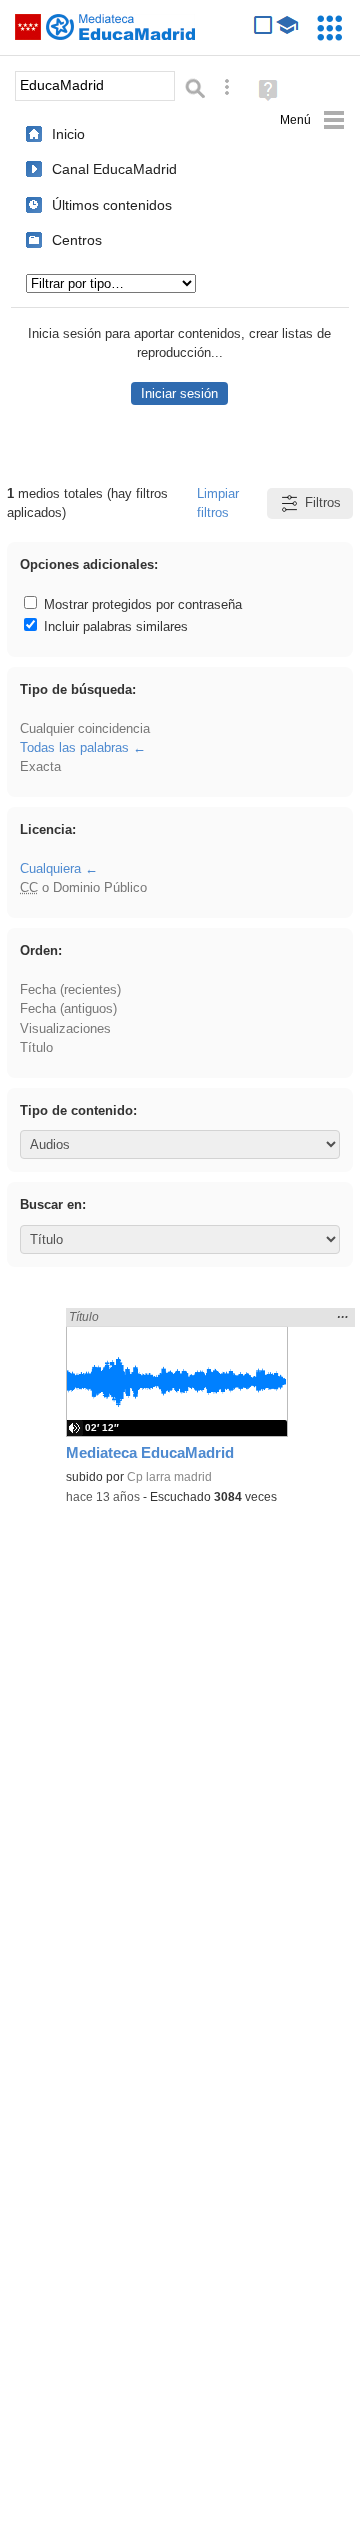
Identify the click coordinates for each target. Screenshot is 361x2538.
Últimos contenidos (112, 205)
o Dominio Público (83, 887)
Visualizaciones (65, 1028)
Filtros (323, 502)
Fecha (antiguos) (68, 1008)
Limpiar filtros (218, 503)
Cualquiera (50, 868)
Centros (77, 240)
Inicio (68, 134)
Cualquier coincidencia (85, 728)
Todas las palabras (74, 747)
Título (36, 1047)
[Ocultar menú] (312, 120)
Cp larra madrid (169, 1477)
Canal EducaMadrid (114, 169)
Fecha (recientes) (70, 989)
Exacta (40, 766)
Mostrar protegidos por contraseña (141, 604)
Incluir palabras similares (114, 626)
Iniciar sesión (179, 393)
